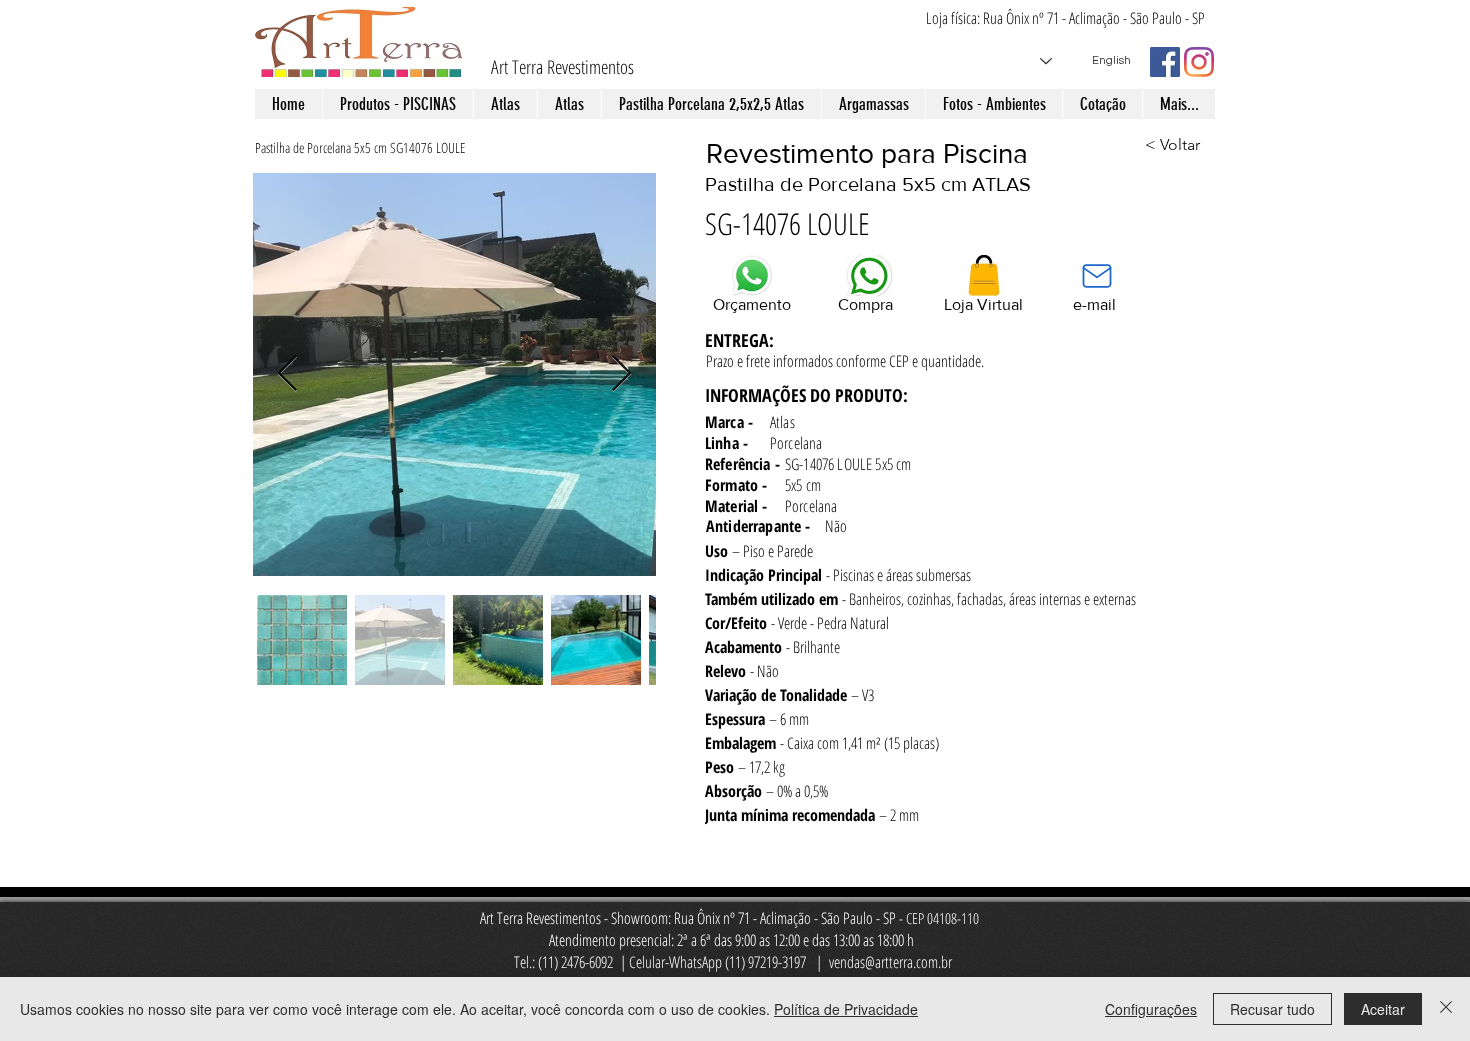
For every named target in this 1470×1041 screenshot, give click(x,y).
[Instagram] (1199, 62)
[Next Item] (621, 374)
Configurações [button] (1151, 1009)
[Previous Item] (287, 374)
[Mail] (1096, 275)
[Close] (1446, 1009)
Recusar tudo (1272, 1009)
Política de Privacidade (846, 1009)
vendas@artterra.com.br (890, 962)
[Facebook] (1165, 62)
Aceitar (1383, 1009)
